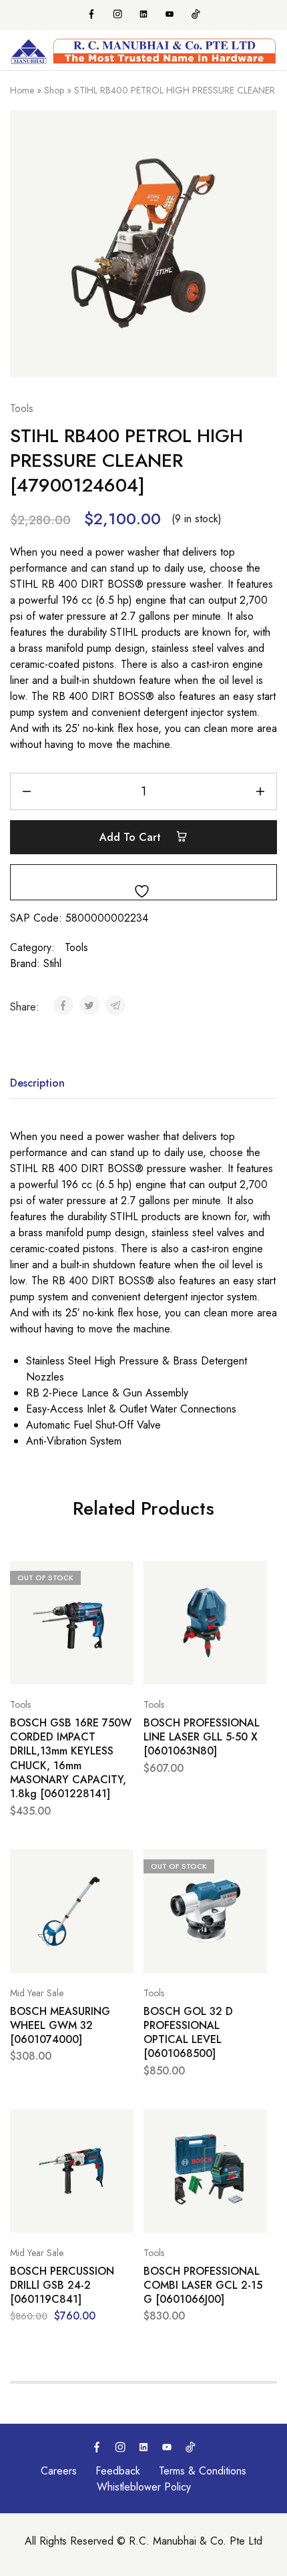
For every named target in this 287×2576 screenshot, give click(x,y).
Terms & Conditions (203, 2471)
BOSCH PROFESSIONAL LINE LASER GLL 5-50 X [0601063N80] (202, 1737)
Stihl (52, 963)
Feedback (118, 2471)
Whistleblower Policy (144, 2487)
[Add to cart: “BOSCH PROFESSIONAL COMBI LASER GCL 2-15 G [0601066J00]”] (254, 2125)
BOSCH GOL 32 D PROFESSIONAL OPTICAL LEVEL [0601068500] (188, 2033)
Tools (22, 408)
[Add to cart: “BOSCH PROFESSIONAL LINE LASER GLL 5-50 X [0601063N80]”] (254, 1577)
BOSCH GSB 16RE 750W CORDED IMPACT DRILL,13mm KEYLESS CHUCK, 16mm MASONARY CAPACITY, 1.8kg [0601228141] (71, 1759)
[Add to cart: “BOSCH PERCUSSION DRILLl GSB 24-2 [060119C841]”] (120, 2125)
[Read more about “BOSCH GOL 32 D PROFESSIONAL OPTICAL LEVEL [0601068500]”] (254, 1865)
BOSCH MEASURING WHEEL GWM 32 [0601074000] (60, 2026)
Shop (54, 90)
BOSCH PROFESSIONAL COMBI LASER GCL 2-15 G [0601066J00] (203, 2285)
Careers (59, 2471)
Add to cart (132, 837)
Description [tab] (37, 1083)
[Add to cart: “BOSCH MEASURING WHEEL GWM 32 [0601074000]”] (120, 1865)
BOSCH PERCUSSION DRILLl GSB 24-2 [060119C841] (62, 2285)
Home (22, 90)
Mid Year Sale (37, 1993)
